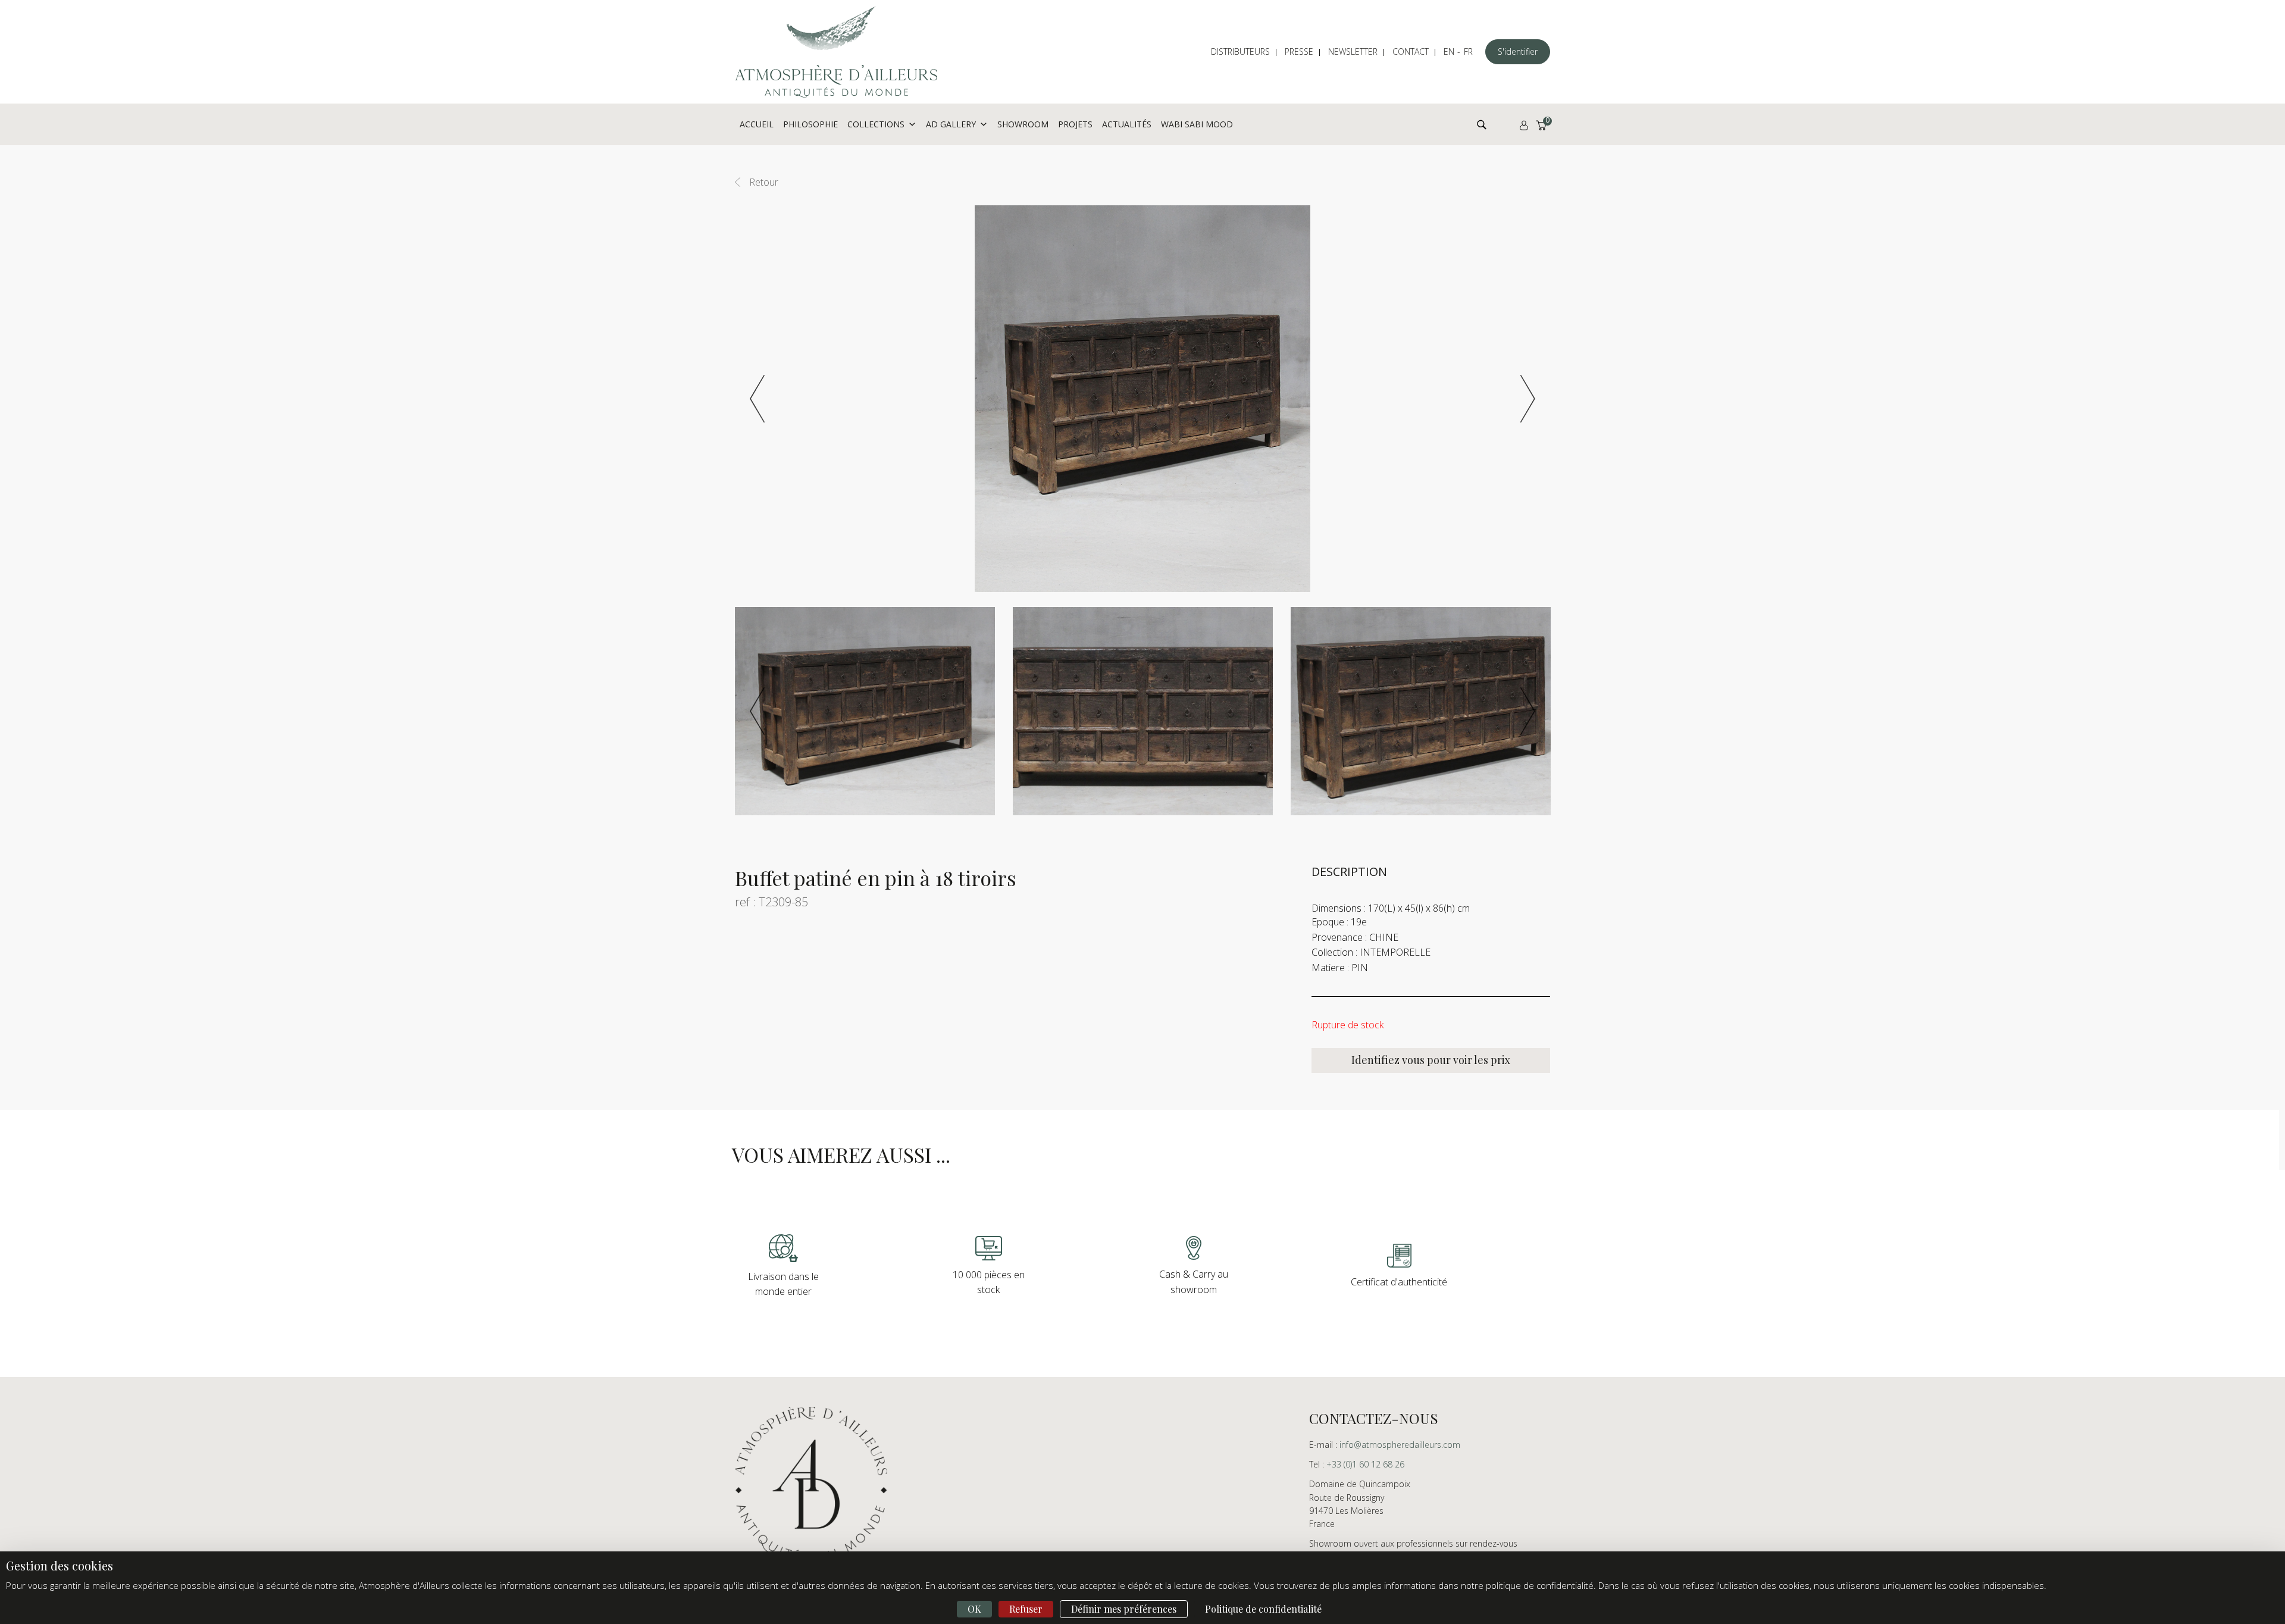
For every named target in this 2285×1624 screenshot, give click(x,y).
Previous (757, 399)
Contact (1411, 51)
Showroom (1023, 124)
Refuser (1026, 1609)
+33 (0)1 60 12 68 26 (1365, 1464)
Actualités (1127, 124)
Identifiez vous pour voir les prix (1431, 1060)
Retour (764, 182)
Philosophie (810, 124)
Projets (1075, 124)
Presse (1299, 51)
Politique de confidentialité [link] (1263, 1609)
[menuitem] (1247, 52)
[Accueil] (836, 52)
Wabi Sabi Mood (1197, 124)
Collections (876, 124)
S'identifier (1518, 51)
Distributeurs (1240, 51)
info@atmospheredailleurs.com (1400, 1445)
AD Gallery (951, 124)
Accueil (757, 124)
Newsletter (1353, 51)
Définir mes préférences (1124, 1609)
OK (974, 1609)
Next (1528, 399)
